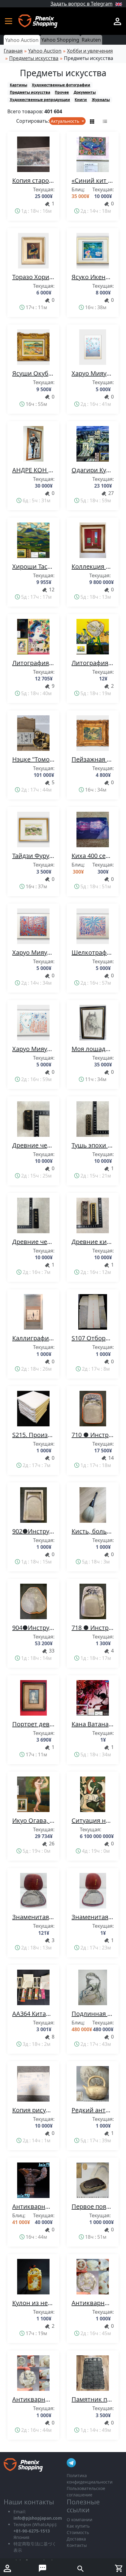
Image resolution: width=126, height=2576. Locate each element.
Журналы (101, 100)
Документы (85, 92)
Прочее (62, 92)
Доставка (76, 2539)
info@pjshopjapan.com (38, 2518)
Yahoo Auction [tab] (22, 40)
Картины (19, 85)
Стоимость (78, 2532)
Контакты (77, 2545)
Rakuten (91, 40)
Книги (81, 100)
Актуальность (66, 121)
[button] (11, 21)
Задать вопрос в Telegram (82, 4)
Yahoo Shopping (60, 40)
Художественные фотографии (61, 85)
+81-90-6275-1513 (32, 2531)
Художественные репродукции (40, 100)
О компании (80, 2520)
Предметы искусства (30, 92)
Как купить (78, 2526)
